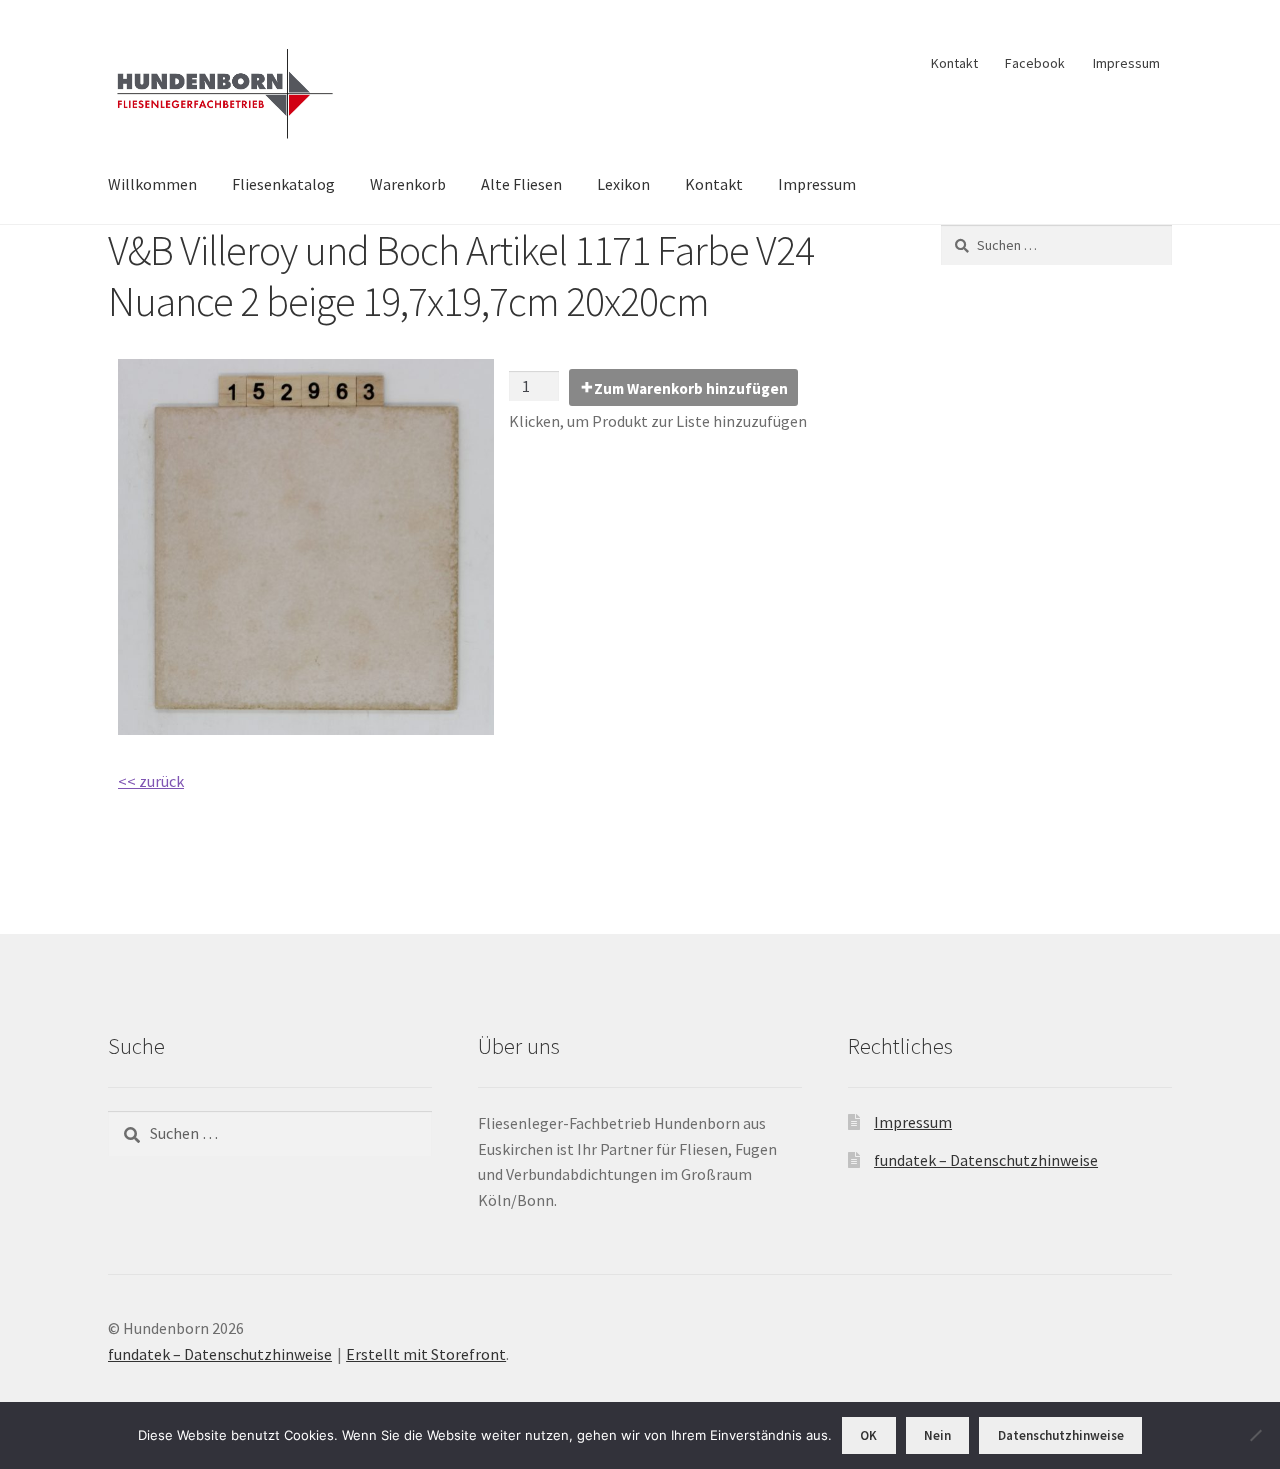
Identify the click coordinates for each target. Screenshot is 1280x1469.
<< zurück (151, 781)
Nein (937, 1435)
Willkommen (152, 184)
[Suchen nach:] (1056, 245)
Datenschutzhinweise (1061, 1435)
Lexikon (623, 184)
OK (868, 1435)
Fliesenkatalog (283, 184)
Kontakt (954, 63)
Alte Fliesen (521, 184)
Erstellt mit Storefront (426, 1354)
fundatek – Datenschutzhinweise (986, 1160)
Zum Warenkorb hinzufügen (691, 388)
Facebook (1035, 63)
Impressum (1126, 63)
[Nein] (1255, 1435)
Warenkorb (408, 184)
